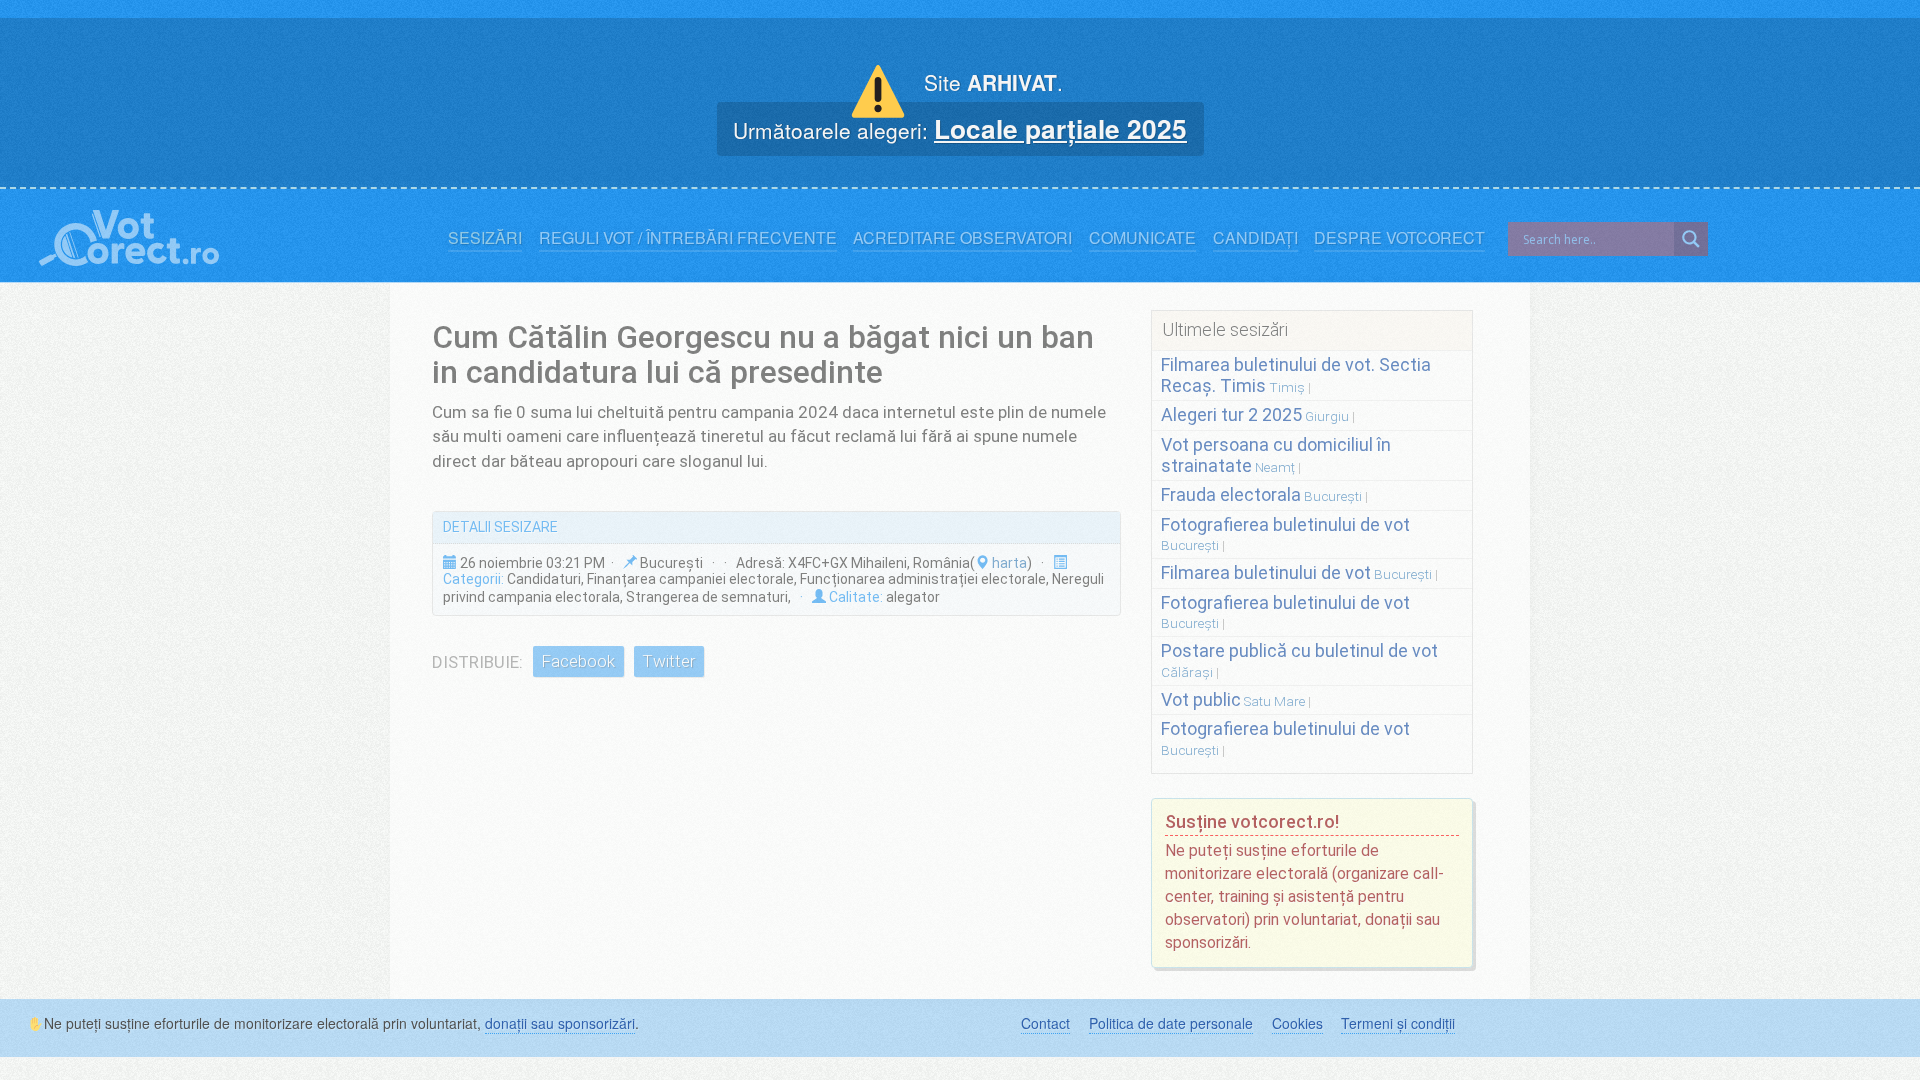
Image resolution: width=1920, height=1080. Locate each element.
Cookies (1297, 1023)
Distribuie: (477, 662)
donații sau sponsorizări (560, 1023)
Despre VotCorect (1399, 238)
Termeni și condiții (1398, 1023)
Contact (1045, 1023)
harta (1008, 563)
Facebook (578, 662)
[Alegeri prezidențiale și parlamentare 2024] (129, 233)
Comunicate (1142, 238)
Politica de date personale (1171, 1023)
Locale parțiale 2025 (1060, 128)
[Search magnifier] (1691, 239)
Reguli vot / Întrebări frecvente (688, 238)
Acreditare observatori (962, 238)
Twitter (668, 662)
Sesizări (485, 238)
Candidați (1255, 238)
